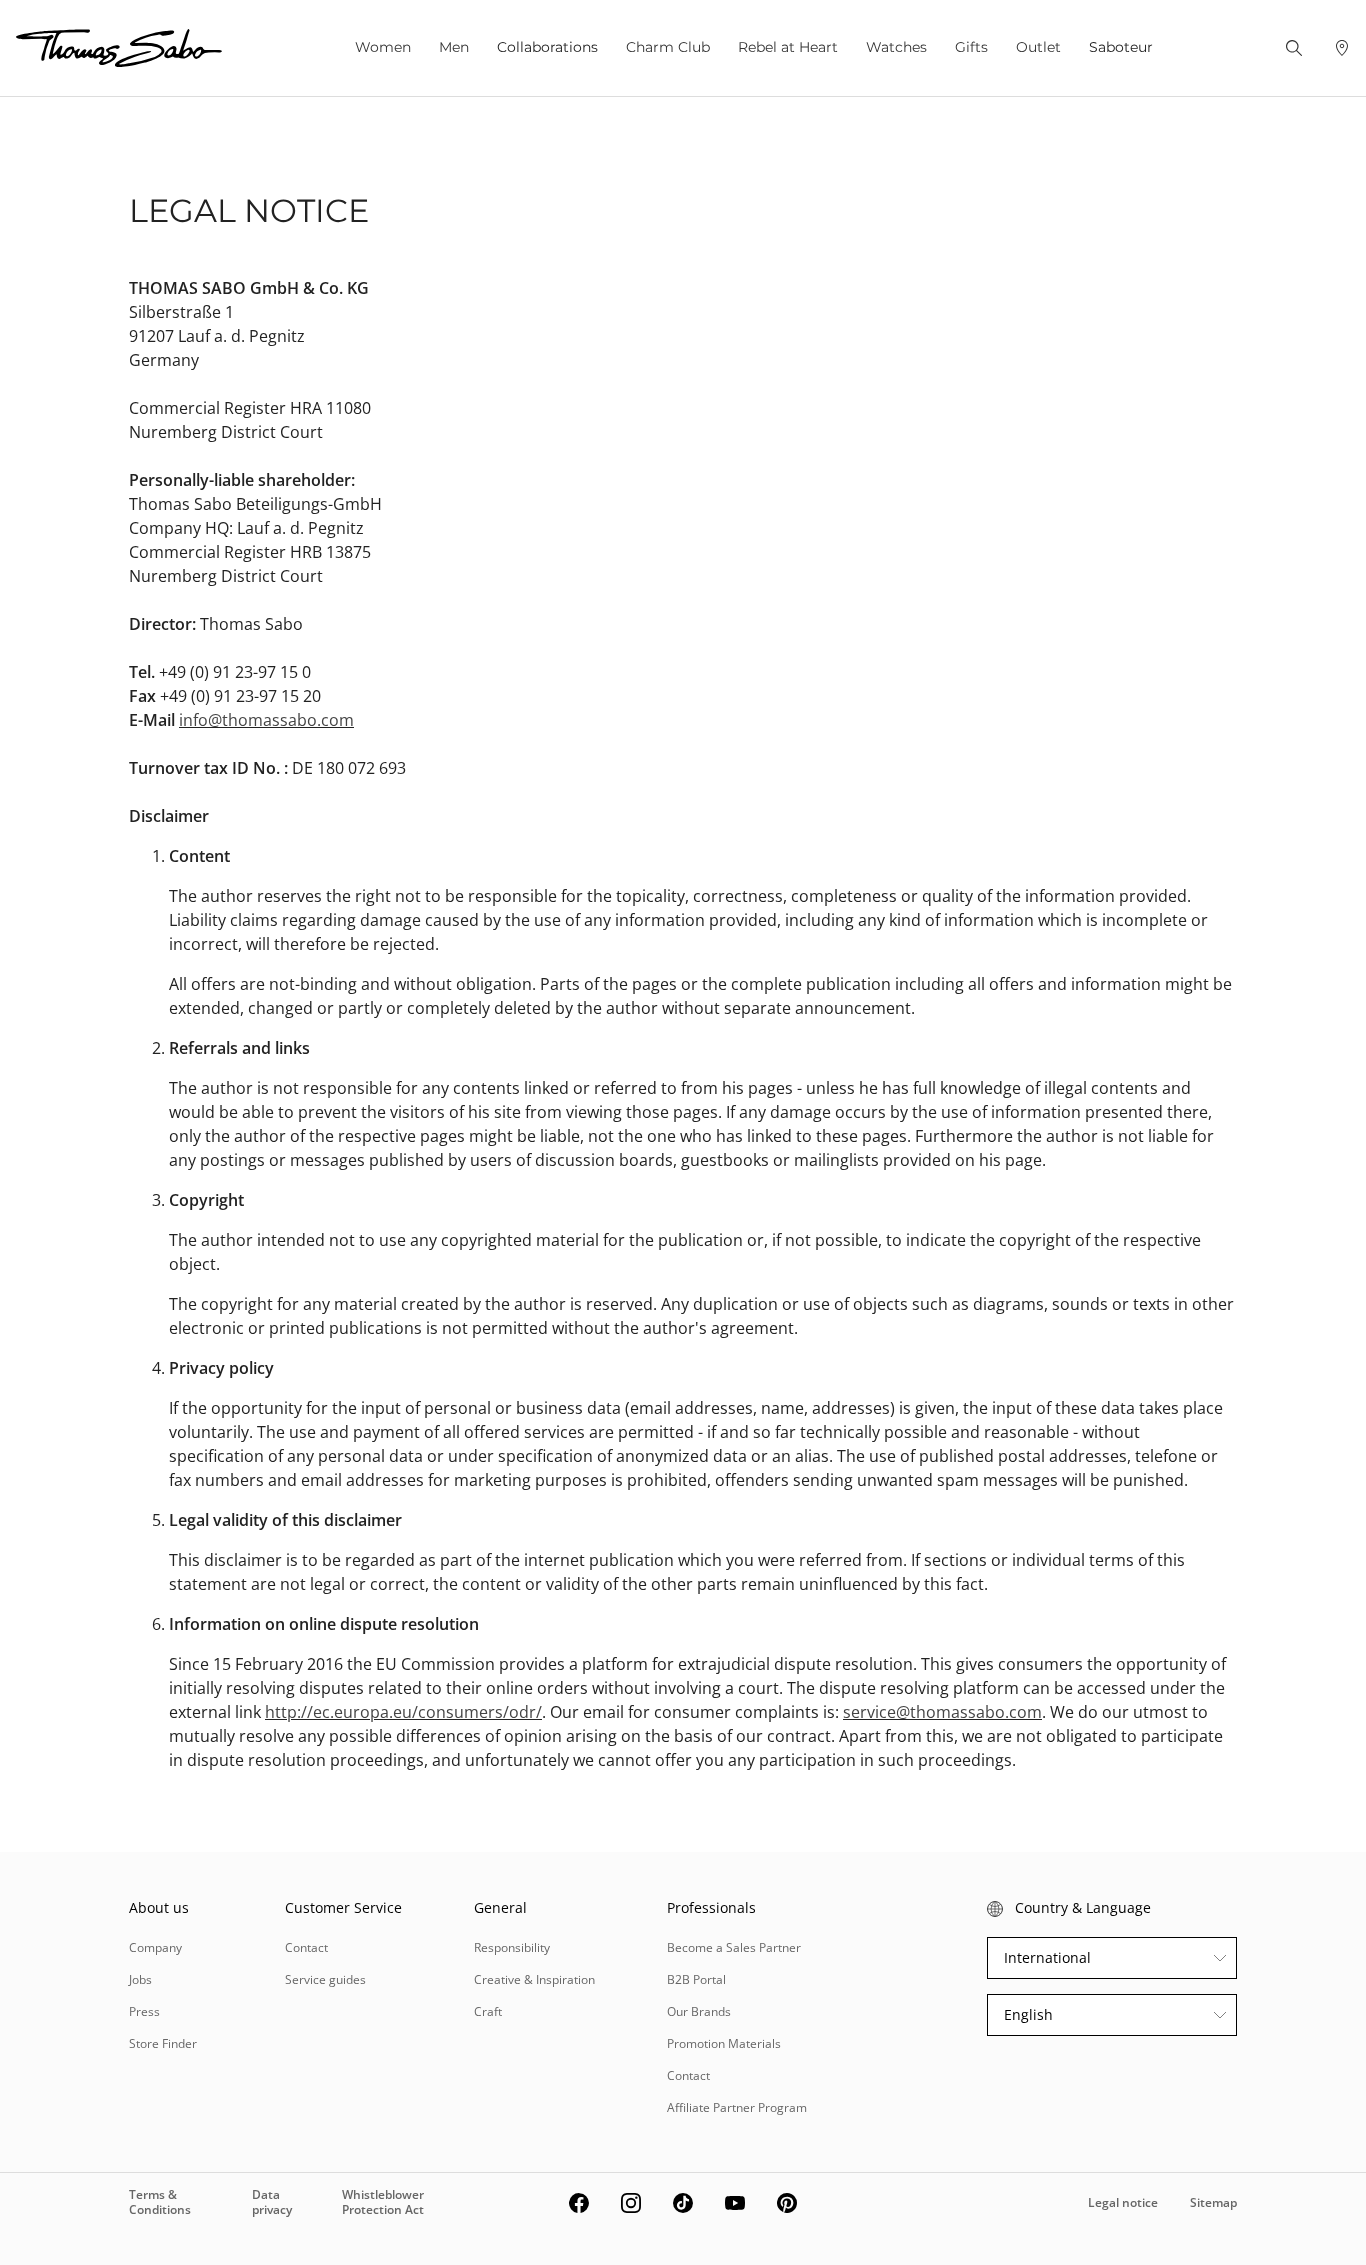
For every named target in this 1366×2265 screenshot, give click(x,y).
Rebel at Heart (788, 47)
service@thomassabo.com (942, 1712)
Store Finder (163, 2043)
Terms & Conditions (160, 2201)
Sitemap (1213, 2202)
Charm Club (668, 47)
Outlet (1038, 47)
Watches (896, 47)
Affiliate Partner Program (737, 2107)
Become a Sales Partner (734, 1947)
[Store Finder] (1342, 48)
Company (155, 1947)
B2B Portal (696, 1979)
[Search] (1294, 48)
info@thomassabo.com (266, 720)
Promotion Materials (724, 2043)
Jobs (140, 1979)
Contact (306, 1947)
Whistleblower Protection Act (383, 2201)
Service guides (325, 1979)
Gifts (971, 47)
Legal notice (1123, 2202)
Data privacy (272, 2201)
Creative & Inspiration (534, 1979)
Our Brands (699, 2011)
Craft (488, 2011)
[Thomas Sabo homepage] (119, 48)
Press (144, 2011)
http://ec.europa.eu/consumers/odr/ (403, 1712)
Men (454, 47)
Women (383, 47)
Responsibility (512, 1947)
